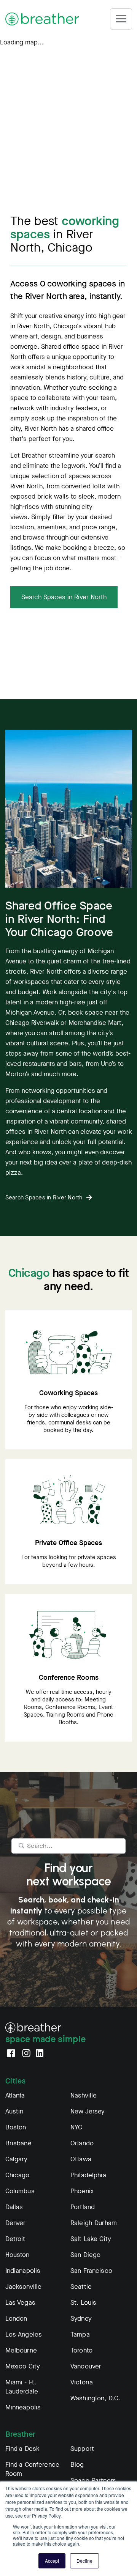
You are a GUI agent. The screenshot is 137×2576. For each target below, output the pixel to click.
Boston (16, 2127)
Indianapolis (23, 2271)
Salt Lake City (91, 2239)
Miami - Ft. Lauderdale (22, 2387)
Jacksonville (24, 2287)
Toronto (81, 2350)
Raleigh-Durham (94, 2223)
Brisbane (18, 2143)
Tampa (80, 2334)
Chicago (18, 2175)
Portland (83, 2207)
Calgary (17, 2159)
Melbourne (21, 2350)
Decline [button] (84, 2561)
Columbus (20, 2191)
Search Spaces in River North (64, 597)
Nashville (84, 2095)
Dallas (14, 2207)
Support (82, 2449)
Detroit (15, 2239)
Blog (77, 2465)
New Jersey (88, 2111)
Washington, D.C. (95, 2398)
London (16, 2319)
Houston (18, 2255)
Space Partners (93, 2481)
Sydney (81, 2319)
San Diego (85, 2255)
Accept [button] (52, 2561)
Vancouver (86, 2366)
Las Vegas (20, 2303)
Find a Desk (23, 2449)
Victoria (82, 2382)
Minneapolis (23, 2407)
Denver (16, 2223)
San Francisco (91, 2271)
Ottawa (81, 2159)
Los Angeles (24, 2334)
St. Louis (83, 2303)
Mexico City (23, 2366)
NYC (76, 2127)
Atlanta (15, 2095)
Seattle (81, 2287)
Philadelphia (88, 2175)
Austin (14, 2111)
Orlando (82, 2143)
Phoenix (82, 2191)
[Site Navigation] (121, 19)
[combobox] (68, 1846)
